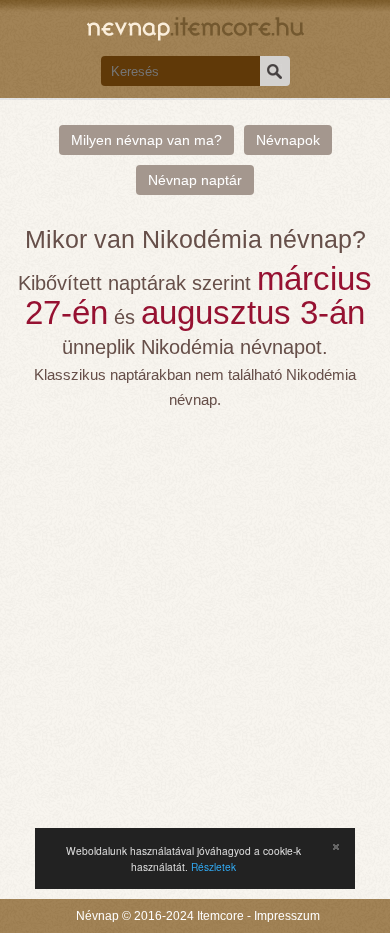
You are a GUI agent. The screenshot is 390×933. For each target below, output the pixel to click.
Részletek (213, 866)
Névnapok (288, 140)
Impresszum (287, 916)
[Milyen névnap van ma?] (195, 26)
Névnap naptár (195, 180)
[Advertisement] (195, 617)
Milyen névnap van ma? (146, 140)
